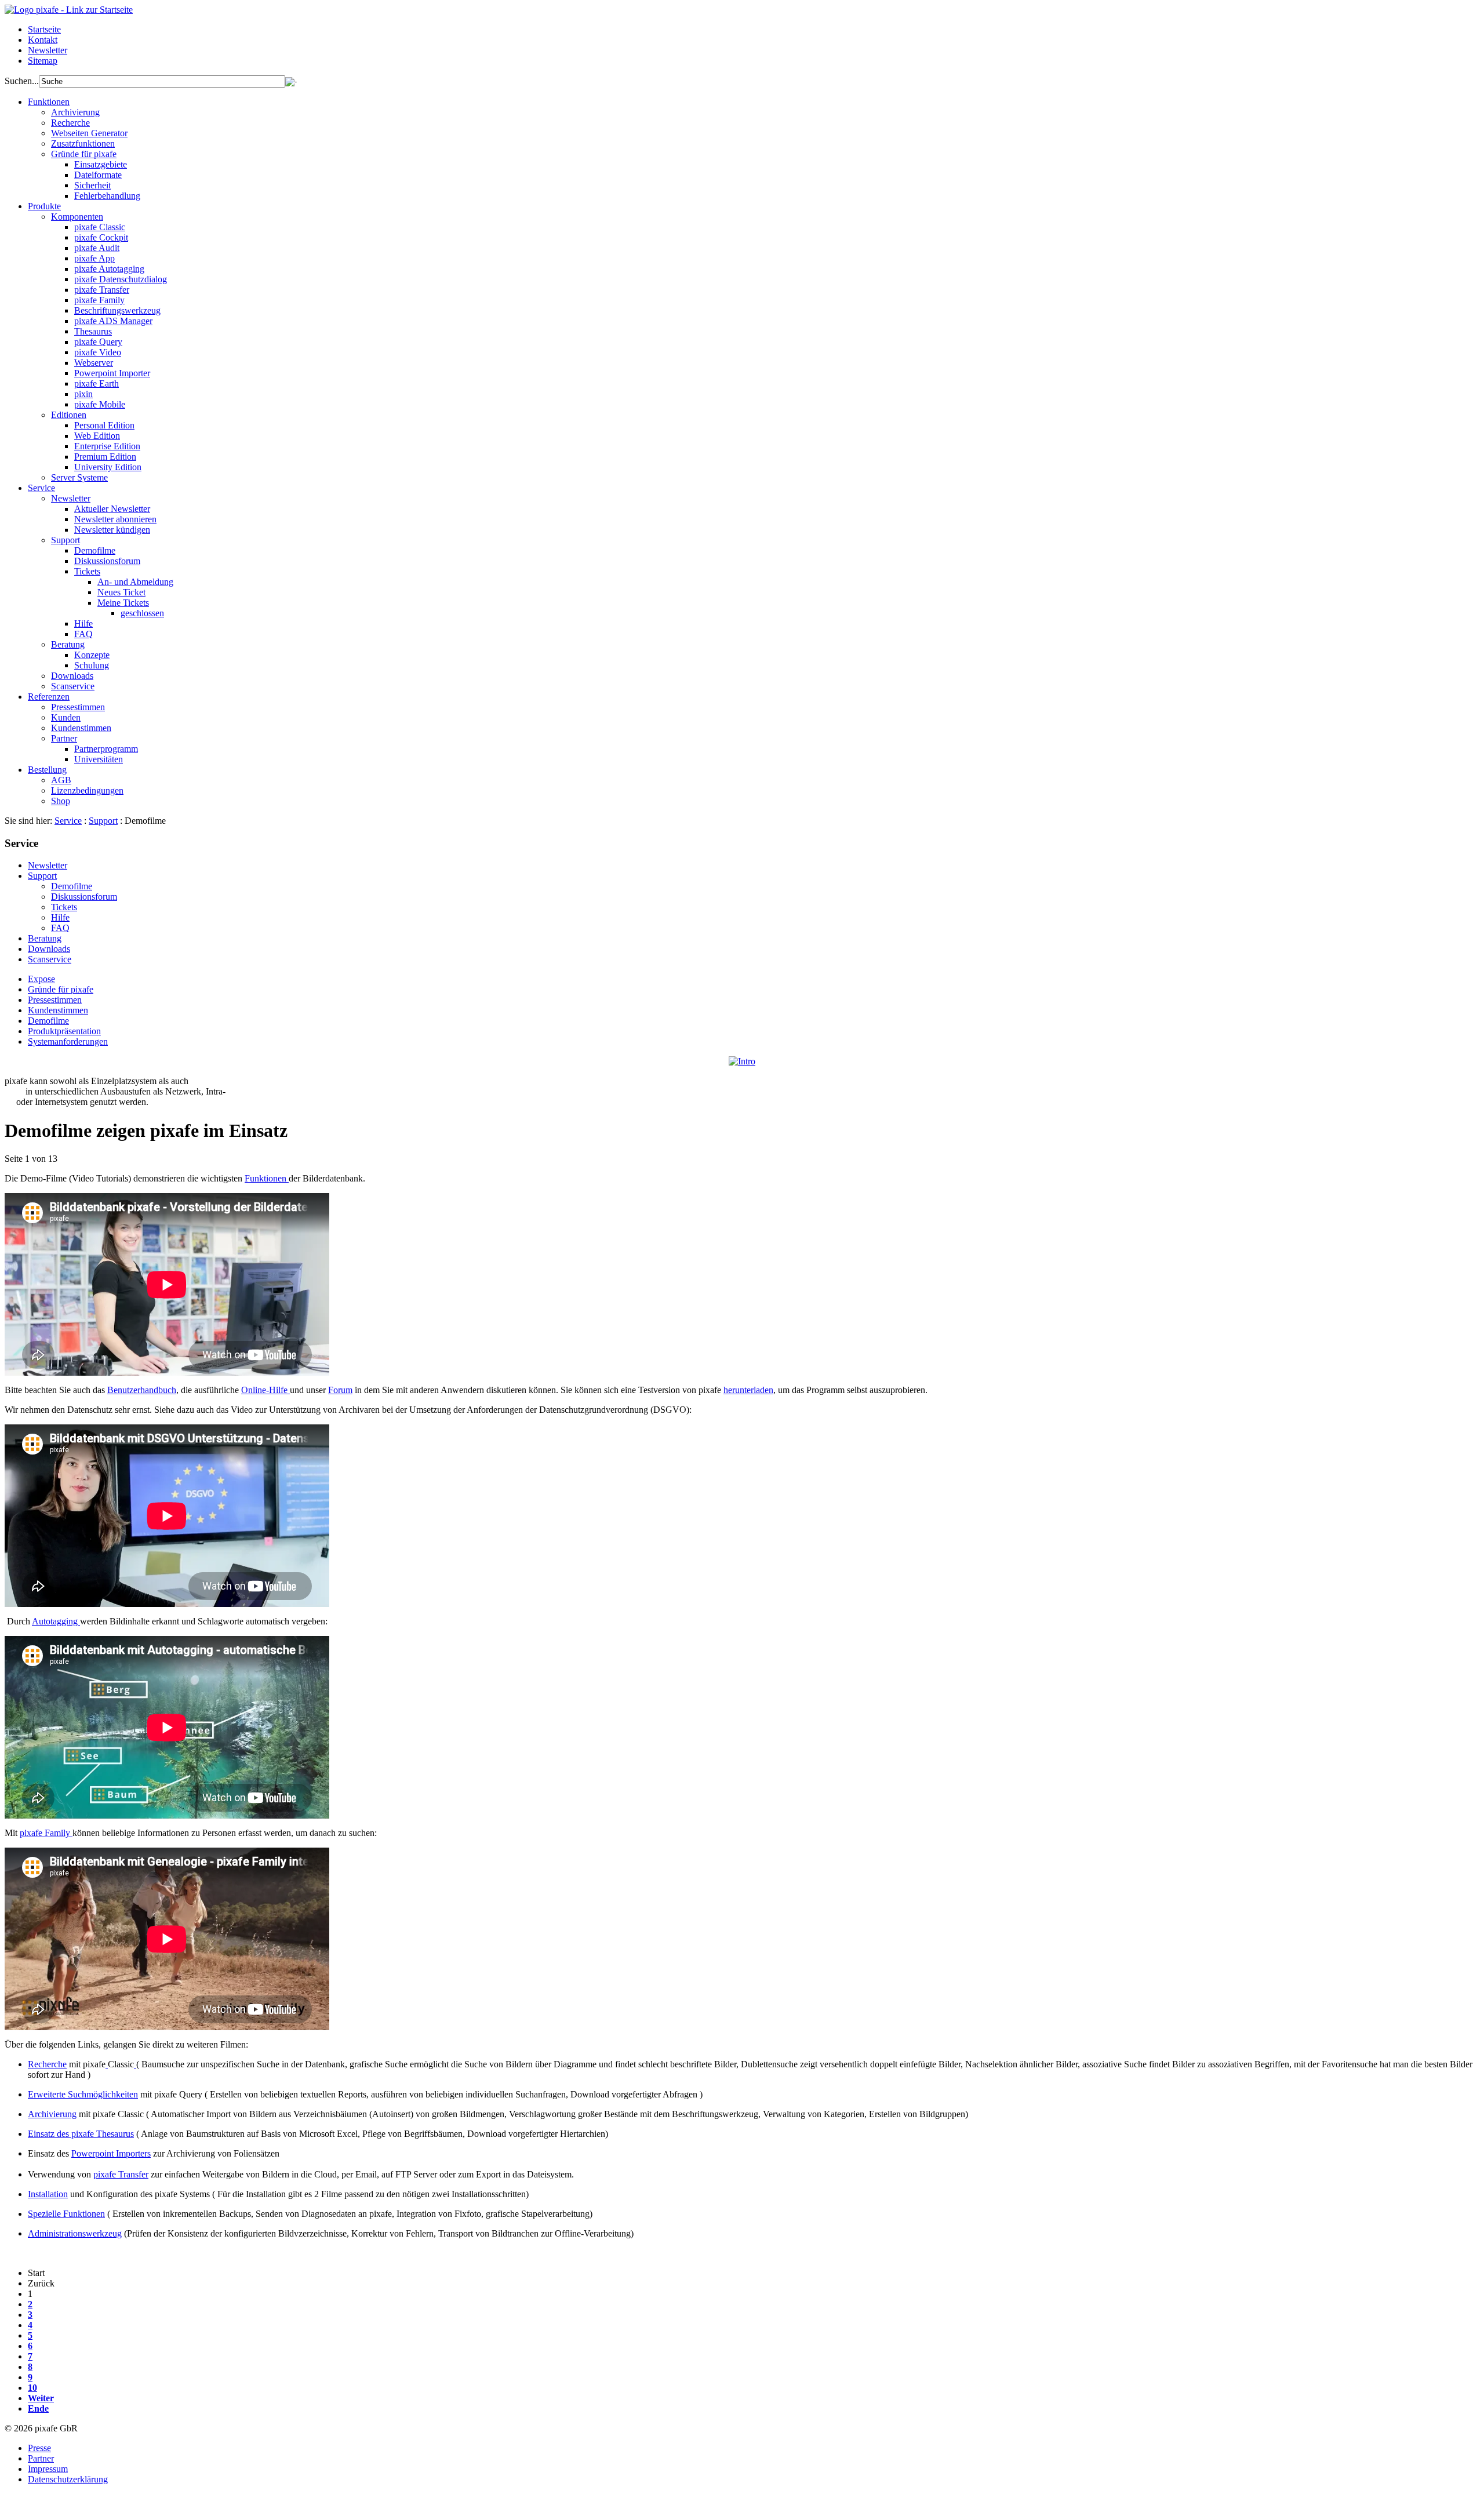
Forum (340, 1390)
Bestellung (47, 770)
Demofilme (95, 550)
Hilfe (83, 623)
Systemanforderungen (68, 1041)
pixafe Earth (97, 383)
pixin (83, 394)
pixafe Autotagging (109, 269)
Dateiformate (98, 175)
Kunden (66, 717)
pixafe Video (98, 352)
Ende (38, 2408)
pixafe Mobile (100, 404)
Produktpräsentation (64, 1031)
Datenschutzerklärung (68, 2479)
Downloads (72, 676)
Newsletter (48, 50)
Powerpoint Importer (112, 373)
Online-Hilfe (265, 1390)
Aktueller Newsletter (112, 509)
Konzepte (92, 655)
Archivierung (75, 112)
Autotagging (56, 1621)
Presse (39, 2448)
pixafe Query (98, 342)
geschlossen (142, 613)
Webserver (94, 363)
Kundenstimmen (81, 728)
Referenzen (49, 697)
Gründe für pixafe (84, 154)
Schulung (92, 665)
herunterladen (748, 1390)
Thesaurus (93, 331)
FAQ (83, 634)
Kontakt (43, 40)
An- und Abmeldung (135, 582)
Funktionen (49, 102)
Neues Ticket (121, 592)
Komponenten (77, 217)
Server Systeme (79, 477)
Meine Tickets (123, 603)
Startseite (44, 29)
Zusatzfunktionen (83, 143)
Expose (41, 979)
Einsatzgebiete (101, 164)
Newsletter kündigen (112, 530)
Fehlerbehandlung (107, 196)
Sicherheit (92, 185)
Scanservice (73, 686)
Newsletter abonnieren (115, 519)
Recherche (70, 123)
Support (66, 540)
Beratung (68, 644)
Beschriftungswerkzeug (117, 310)
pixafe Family (99, 300)
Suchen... (22, 81)
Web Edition (97, 436)
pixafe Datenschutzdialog (121, 279)
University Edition (108, 467)
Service (41, 488)
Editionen (69, 415)
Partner (64, 738)
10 (32, 2388)
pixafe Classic (100, 227)
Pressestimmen (78, 707)
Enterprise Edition (107, 446)
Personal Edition (104, 425)
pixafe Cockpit (101, 237)
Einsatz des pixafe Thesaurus (81, 2134)
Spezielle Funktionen (66, 2214)
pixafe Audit (97, 248)
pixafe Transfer (102, 290)
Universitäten (99, 759)
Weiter (41, 2398)
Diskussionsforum (107, 561)
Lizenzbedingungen (87, 790)
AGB (61, 780)
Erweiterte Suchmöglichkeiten (83, 2094)
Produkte (44, 206)
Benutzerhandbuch (142, 1390)
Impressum (48, 2469)
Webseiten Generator (89, 133)
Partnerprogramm (106, 749)
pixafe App (94, 258)
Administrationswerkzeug (75, 2233)
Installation (48, 2194)
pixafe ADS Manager (113, 321)
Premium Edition (105, 457)
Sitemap (43, 61)
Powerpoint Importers (111, 2153)
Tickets (87, 571)
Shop (61, 801)
